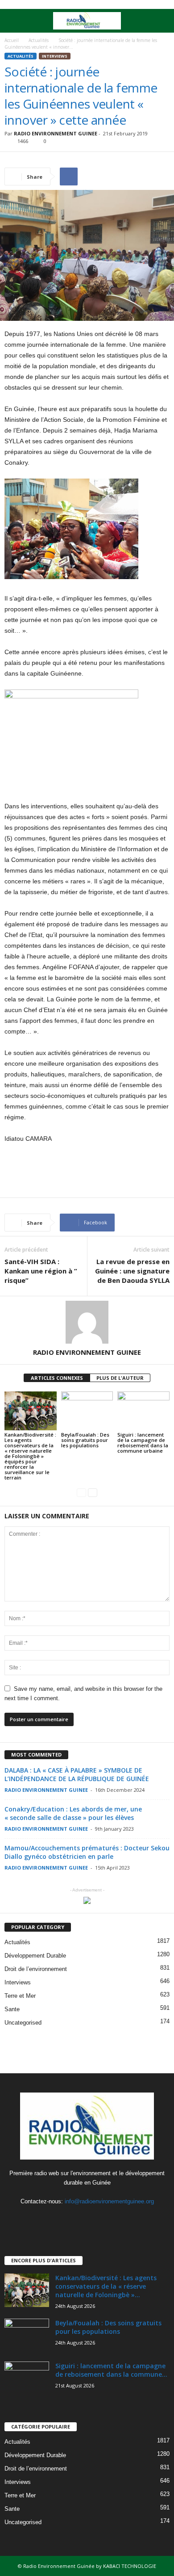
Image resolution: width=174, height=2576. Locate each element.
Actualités (39, 40)
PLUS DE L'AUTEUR (120, 1378)
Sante (12, 2009)
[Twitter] (88, 2219)
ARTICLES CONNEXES (57, 1378)
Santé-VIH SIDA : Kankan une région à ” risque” (41, 1271)
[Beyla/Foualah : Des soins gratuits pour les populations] (87, 1411)
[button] (160, 21)
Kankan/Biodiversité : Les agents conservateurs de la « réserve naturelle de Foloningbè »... (106, 2286)
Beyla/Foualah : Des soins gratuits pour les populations (85, 1440)
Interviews (55, 56)
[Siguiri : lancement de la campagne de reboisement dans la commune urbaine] (143, 1411)
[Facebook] (70, 2219)
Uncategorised (23, 2023)
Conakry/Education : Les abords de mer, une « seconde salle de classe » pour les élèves (73, 1813)
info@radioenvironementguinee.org (109, 2201)
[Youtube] (106, 2219)
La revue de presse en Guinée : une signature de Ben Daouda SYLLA (132, 1271)
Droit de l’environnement (36, 1969)
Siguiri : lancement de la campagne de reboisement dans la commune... (111, 2370)
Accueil (12, 40)
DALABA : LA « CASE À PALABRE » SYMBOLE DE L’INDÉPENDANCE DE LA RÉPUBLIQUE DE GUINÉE (77, 1774)
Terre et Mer (20, 1996)
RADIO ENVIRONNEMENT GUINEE (56, 133)
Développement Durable (35, 1956)
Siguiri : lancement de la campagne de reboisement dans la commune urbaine (143, 1443)
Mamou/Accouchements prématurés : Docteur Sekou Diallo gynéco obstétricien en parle (87, 1852)
